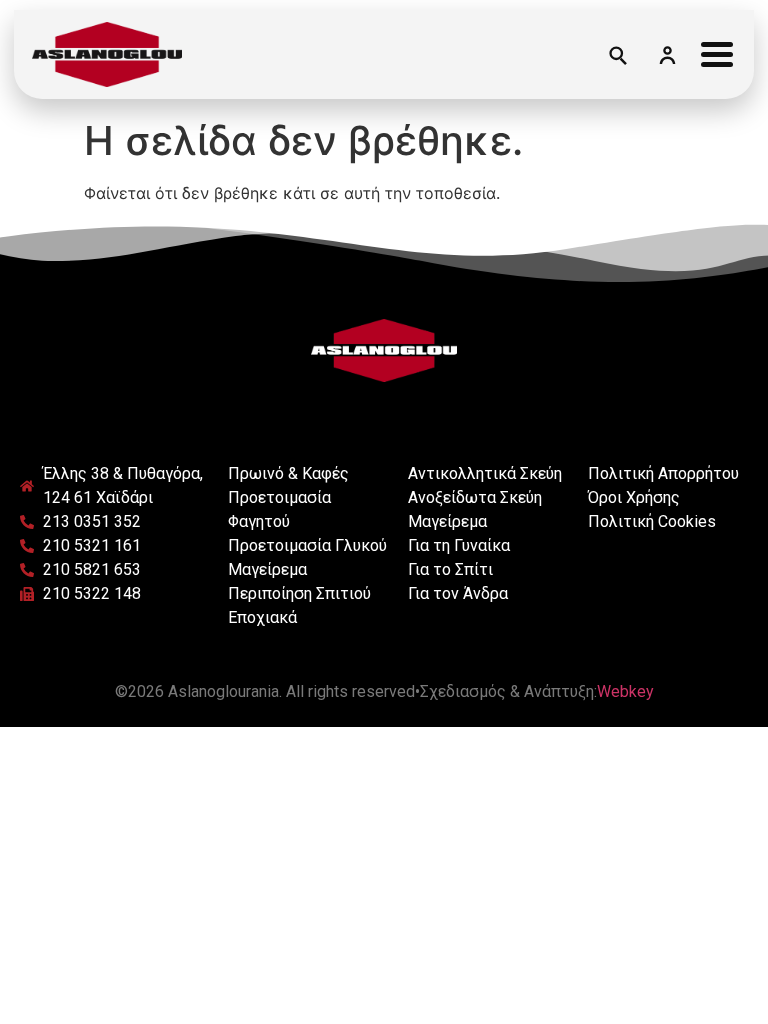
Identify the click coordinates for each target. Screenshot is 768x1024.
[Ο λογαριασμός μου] (667, 54)
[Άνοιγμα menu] (717, 54)
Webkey (625, 691)
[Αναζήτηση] (617, 54)
